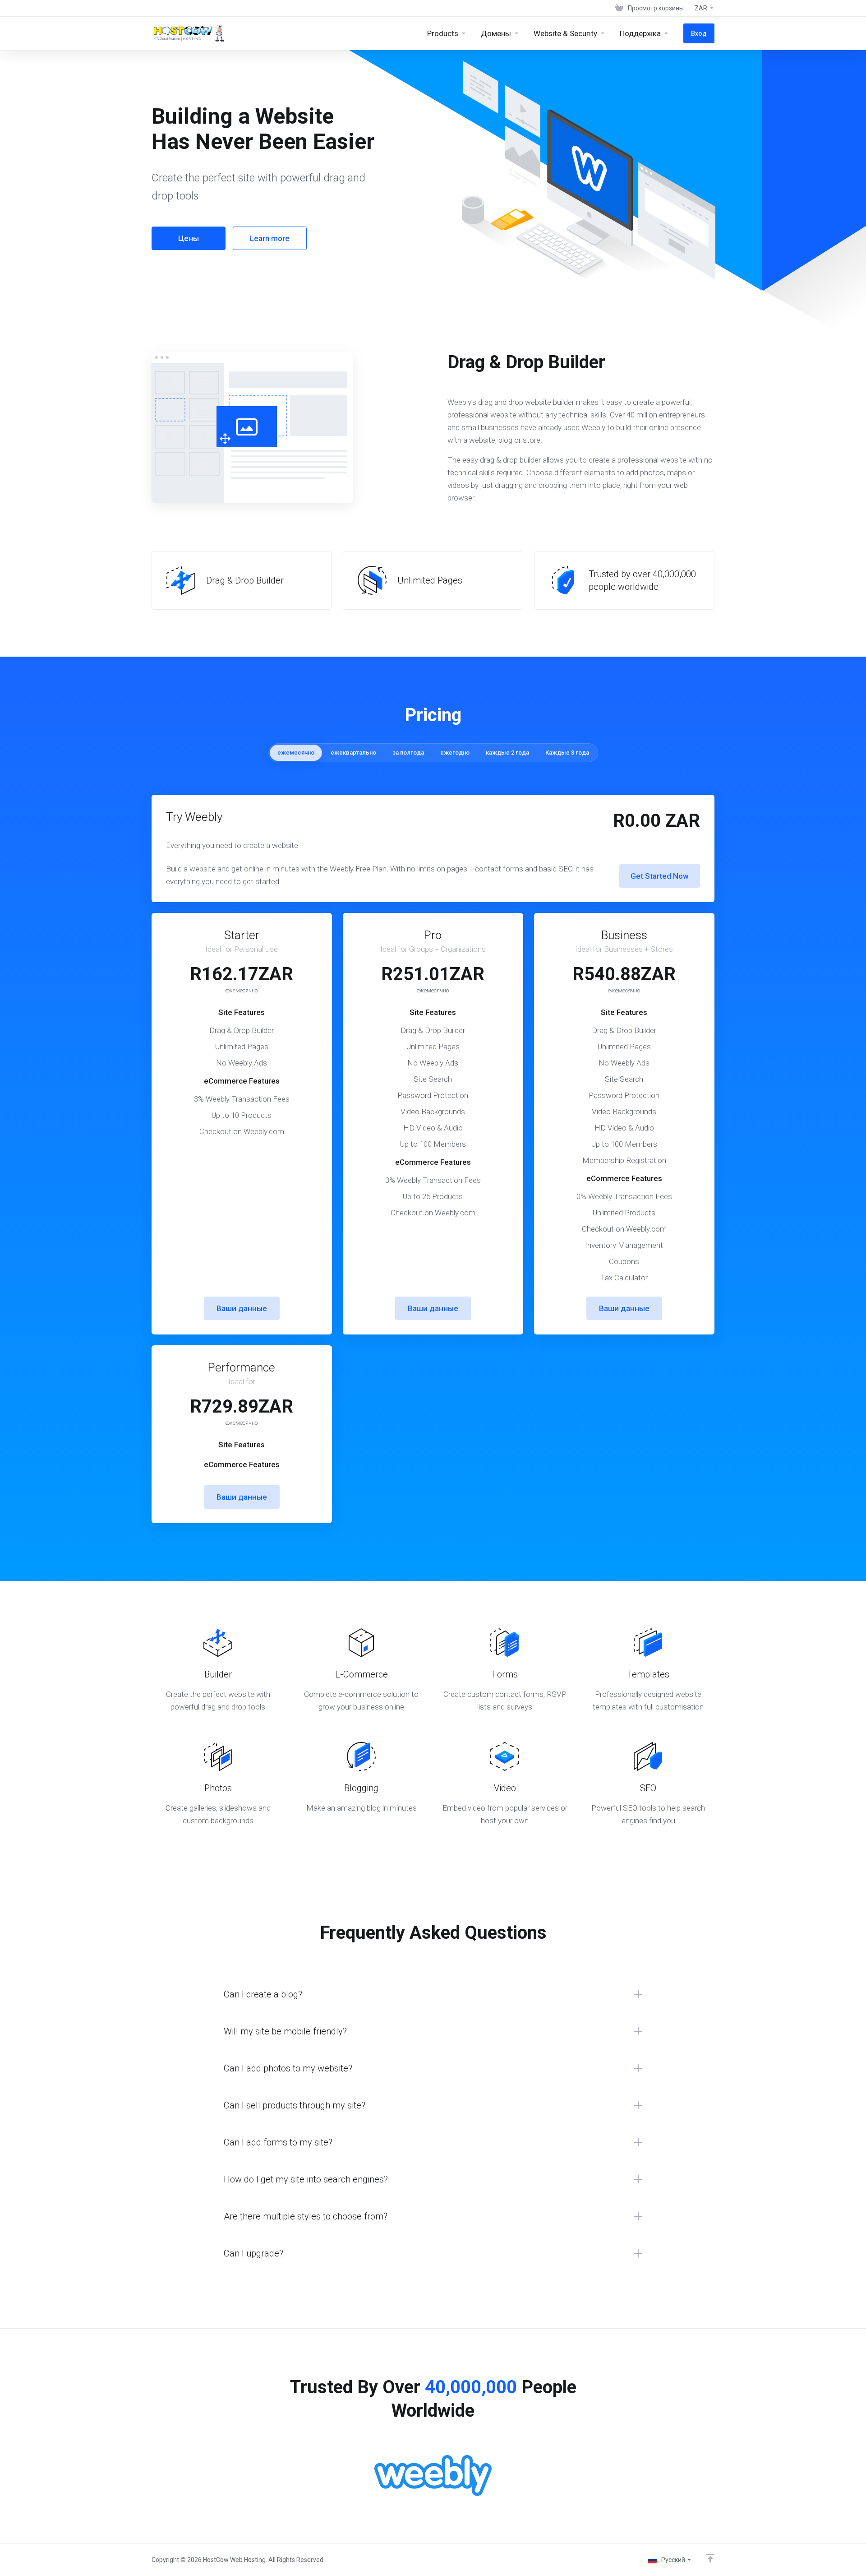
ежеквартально (353, 753)
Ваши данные (242, 1308)
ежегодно (455, 753)
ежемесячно (296, 753)
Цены (189, 238)
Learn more (270, 238)
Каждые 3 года (567, 753)
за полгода (408, 753)
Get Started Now (660, 876)
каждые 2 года (507, 753)
